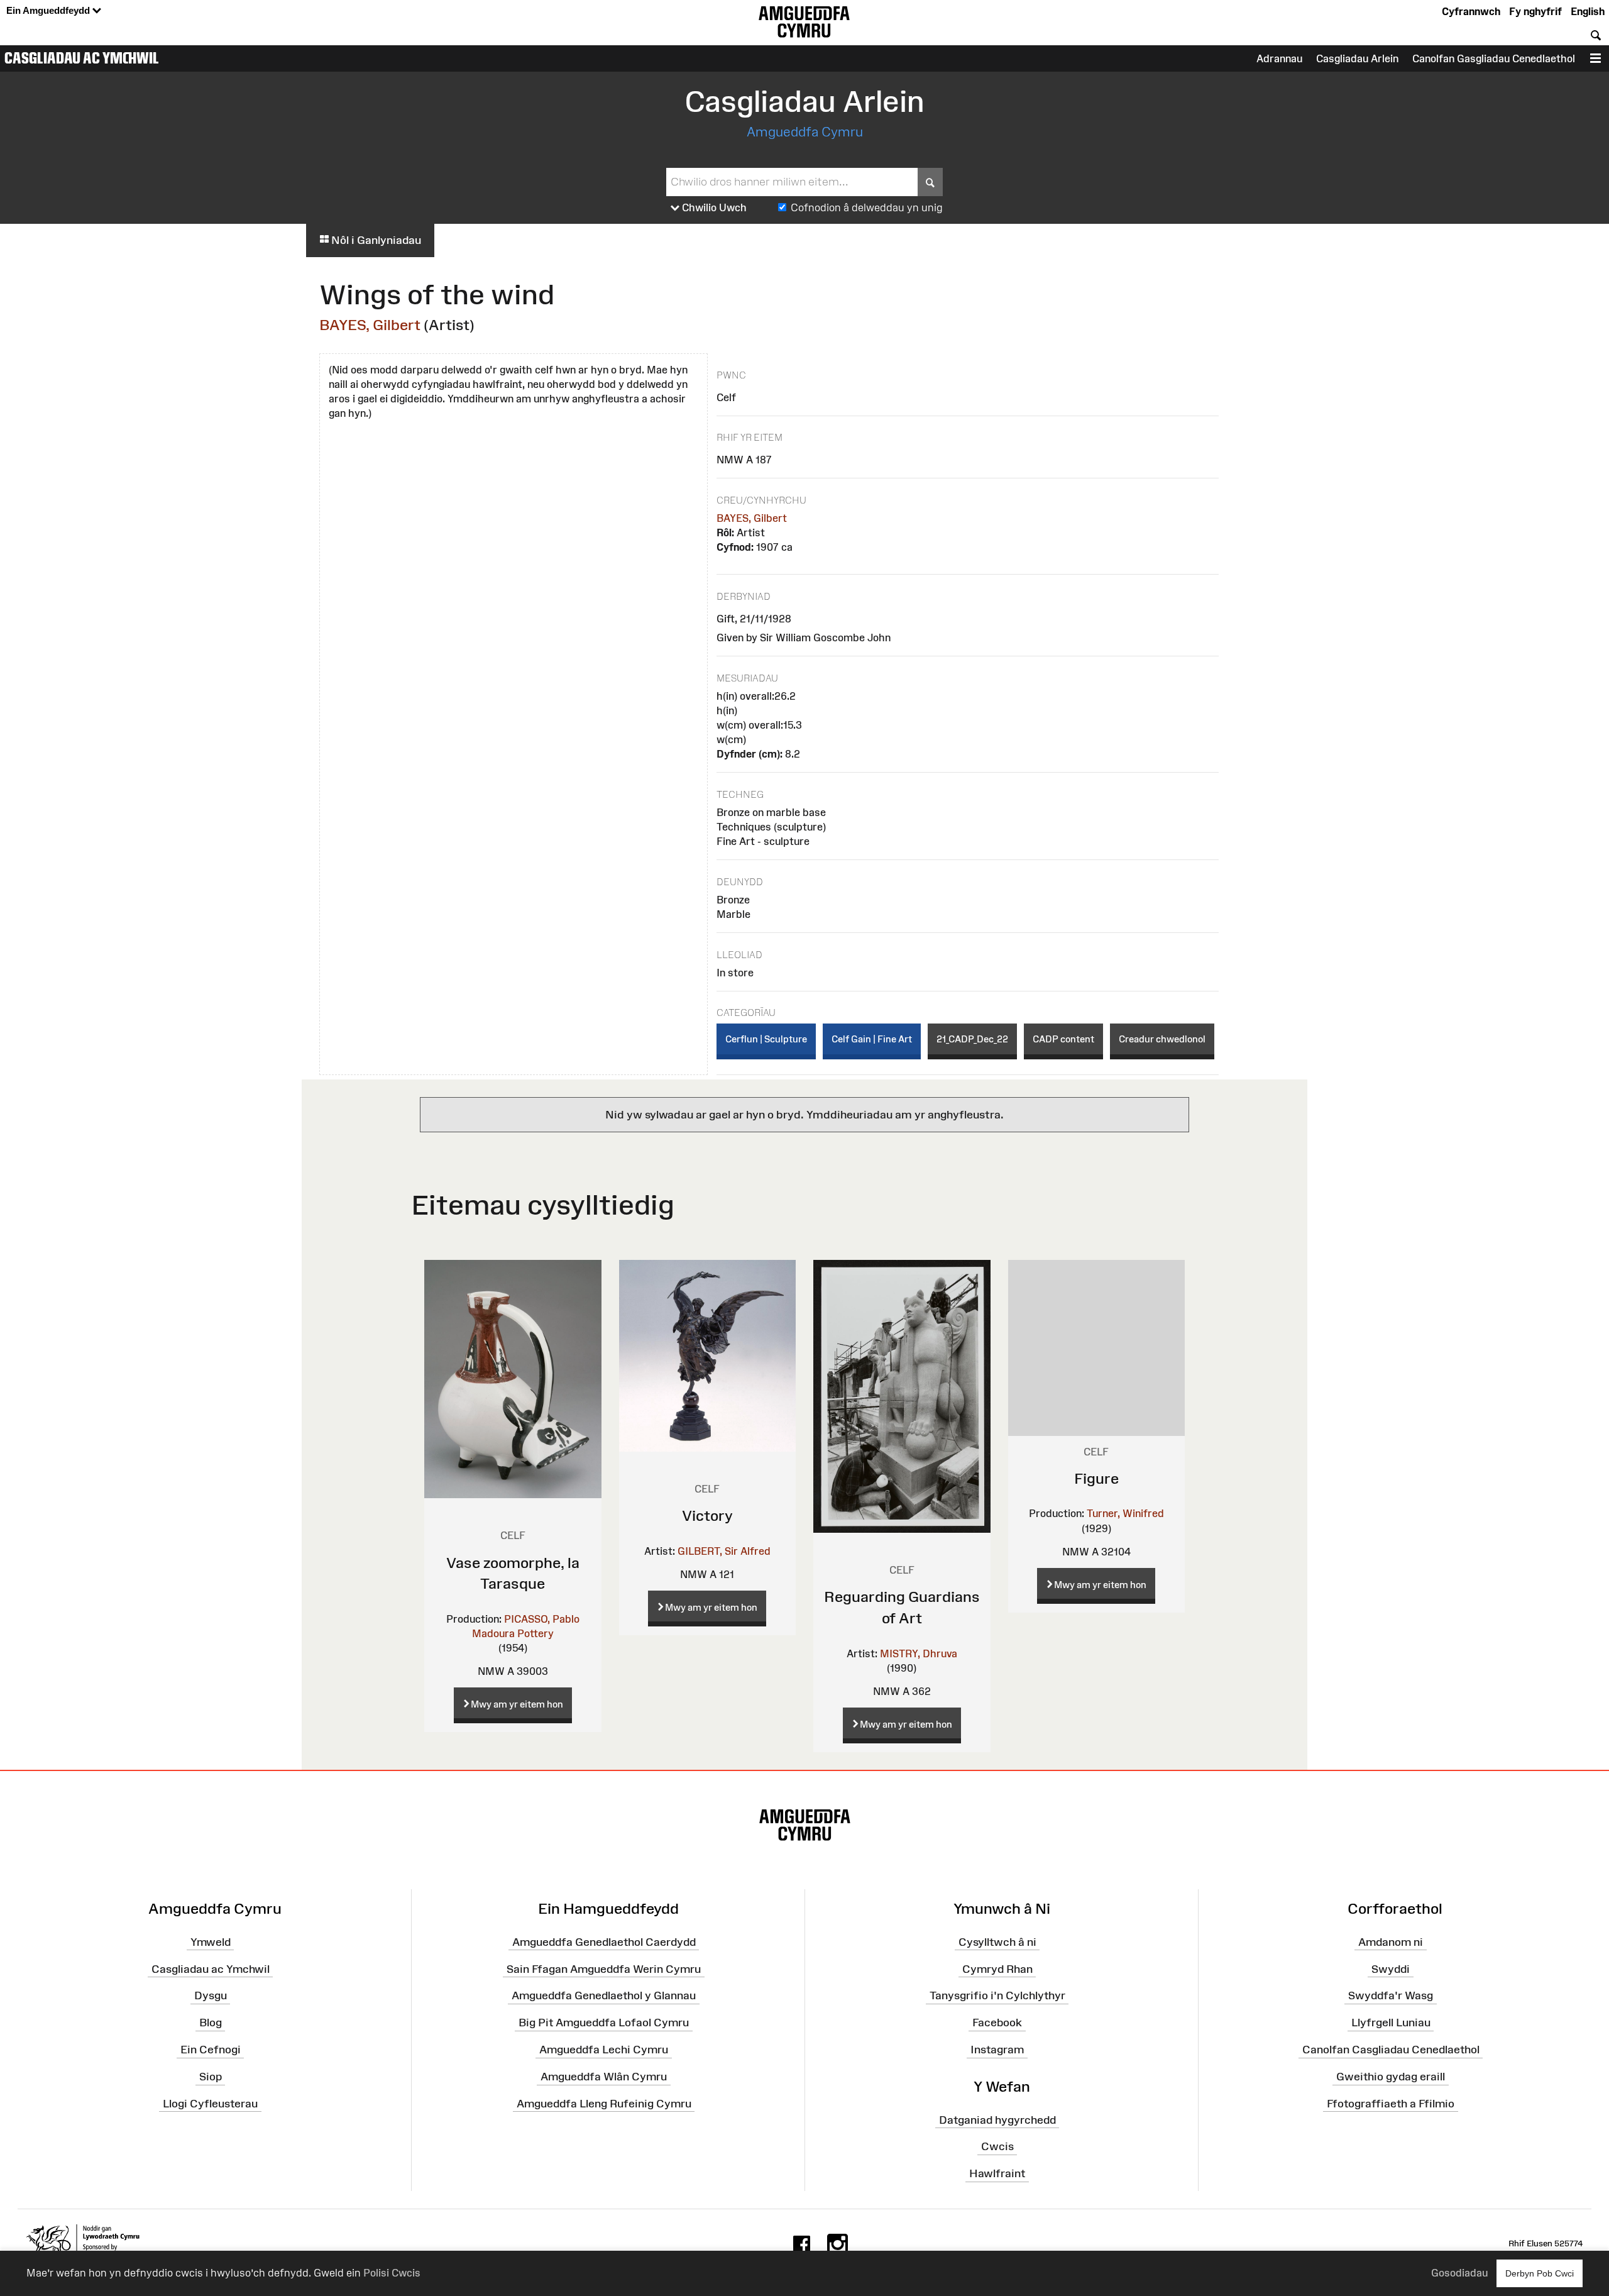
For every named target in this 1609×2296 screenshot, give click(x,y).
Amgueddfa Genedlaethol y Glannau (604, 1995)
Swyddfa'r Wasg (1391, 1995)
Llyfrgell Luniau (1391, 2023)
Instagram (997, 2050)
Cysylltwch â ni (997, 1942)
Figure (1096, 1478)
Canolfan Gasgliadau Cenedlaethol (1494, 58)
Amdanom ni (1391, 1942)
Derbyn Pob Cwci (1540, 2273)
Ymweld (211, 1942)
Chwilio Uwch (713, 207)
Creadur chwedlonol (1162, 1039)
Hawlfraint (997, 2173)
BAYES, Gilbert (370, 325)
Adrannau (1279, 58)
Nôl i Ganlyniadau (375, 240)
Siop (211, 2077)
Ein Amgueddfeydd (49, 10)
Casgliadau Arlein (1357, 58)
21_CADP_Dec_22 (972, 1039)
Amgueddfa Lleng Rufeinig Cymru (604, 2104)
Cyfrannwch (1471, 11)
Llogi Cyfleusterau (210, 2104)
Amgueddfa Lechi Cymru (604, 2050)
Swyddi (1391, 1968)
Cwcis (997, 2146)
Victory (707, 1515)
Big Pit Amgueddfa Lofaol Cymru (604, 2023)
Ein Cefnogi (211, 2050)
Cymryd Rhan (997, 1968)
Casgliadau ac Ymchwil (82, 58)
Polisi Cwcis (392, 2273)
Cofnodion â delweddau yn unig (867, 207)
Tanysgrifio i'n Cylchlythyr (997, 1995)
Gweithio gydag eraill (1391, 2077)
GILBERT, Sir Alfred (724, 1551)
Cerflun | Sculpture (766, 1039)
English (1588, 11)
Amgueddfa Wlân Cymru (604, 2077)
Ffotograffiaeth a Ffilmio (1391, 2104)
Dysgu (211, 1995)
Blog (211, 2023)
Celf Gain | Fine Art (872, 1039)
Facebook (997, 2023)
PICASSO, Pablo (542, 1619)
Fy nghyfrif (1535, 11)
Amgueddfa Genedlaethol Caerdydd (604, 1942)
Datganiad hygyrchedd (997, 2119)
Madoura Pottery (513, 1633)
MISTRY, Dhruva (919, 1653)
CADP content (1063, 1039)
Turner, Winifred (1125, 1513)
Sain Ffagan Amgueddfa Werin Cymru (604, 1968)
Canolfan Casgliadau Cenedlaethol (1391, 2050)
